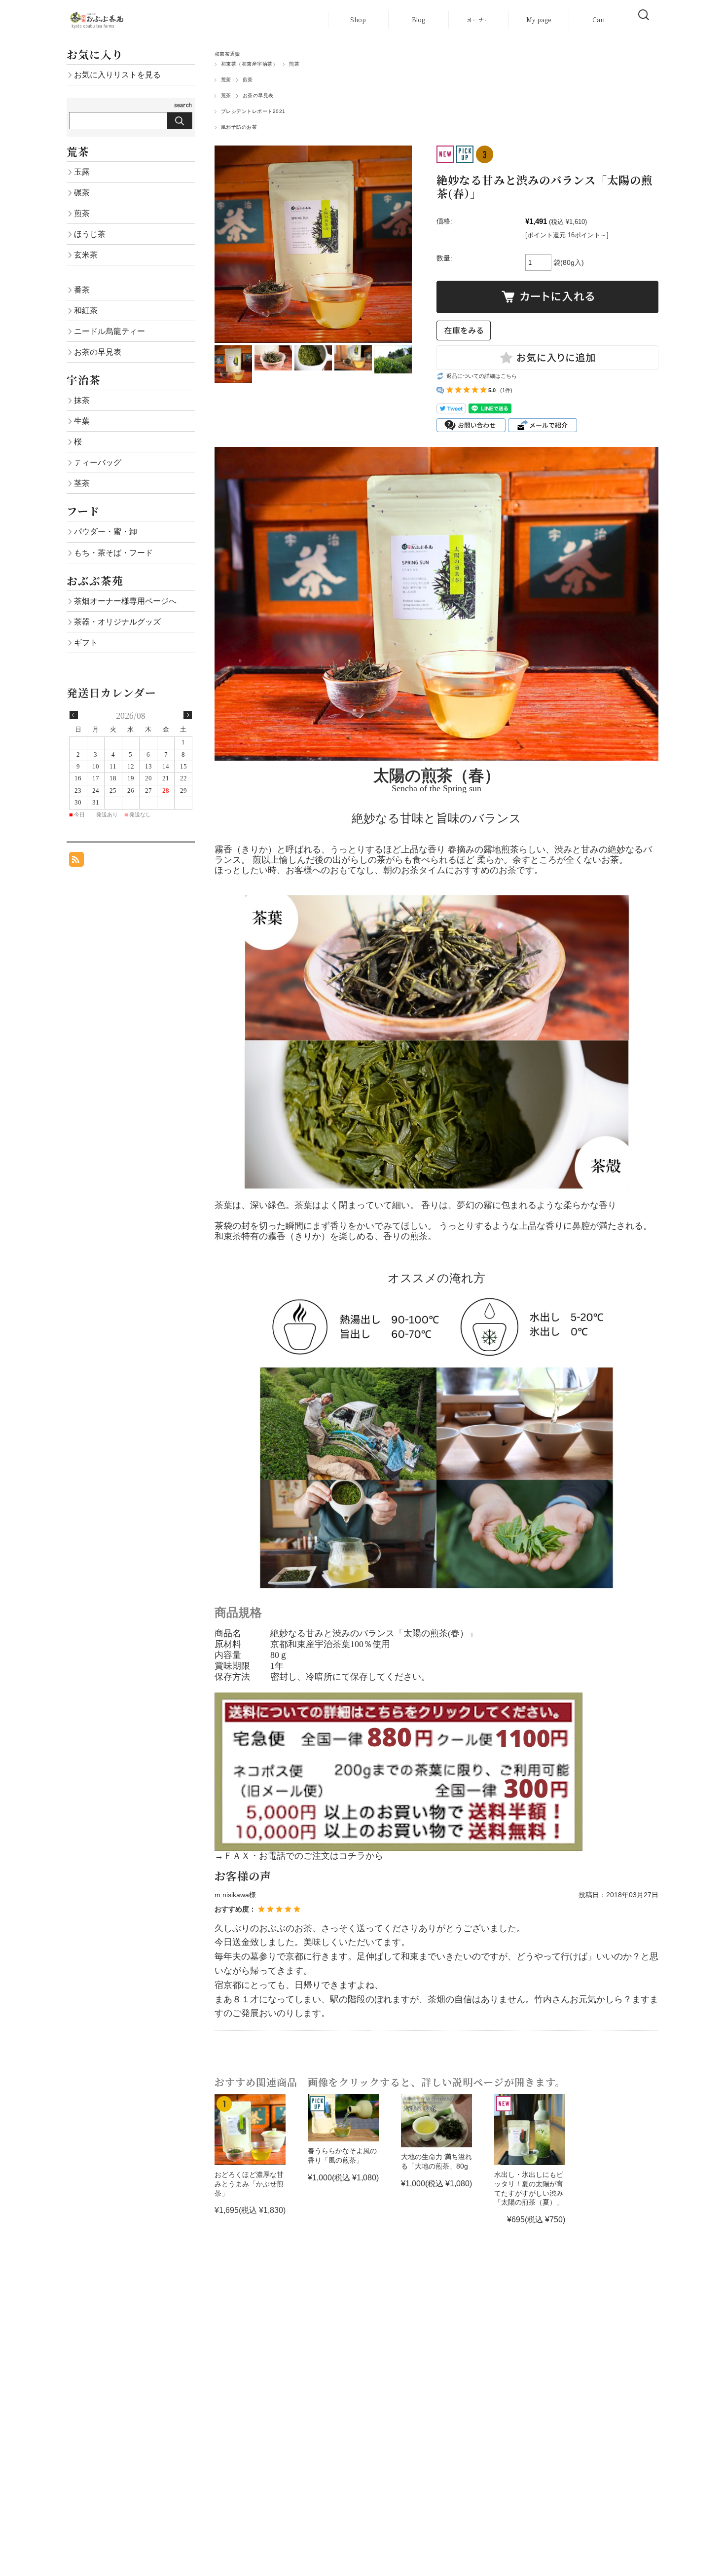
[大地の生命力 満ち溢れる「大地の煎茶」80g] (436, 2121)
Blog (418, 19)
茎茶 (82, 483)
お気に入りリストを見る (117, 74)
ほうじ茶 (90, 234)
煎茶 (294, 64)
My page (539, 19)
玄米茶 (86, 255)
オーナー (478, 19)
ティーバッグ (98, 462)
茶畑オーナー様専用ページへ (125, 601)
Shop (358, 19)
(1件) (506, 390)
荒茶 (226, 80)
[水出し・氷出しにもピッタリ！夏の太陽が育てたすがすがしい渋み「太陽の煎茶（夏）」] (530, 2130)
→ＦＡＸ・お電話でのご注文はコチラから (299, 1856)
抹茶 (82, 400)
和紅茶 (86, 310)
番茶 (82, 290)
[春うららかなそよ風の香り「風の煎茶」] (343, 2118)
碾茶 (82, 192)
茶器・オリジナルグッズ (117, 622)
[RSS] (76, 862)
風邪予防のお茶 (239, 127)
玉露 (82, 172)
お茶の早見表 (258, 95)
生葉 (82, 421)
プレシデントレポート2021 (253, 111)
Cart (599, 19)
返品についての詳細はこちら (482, 376)
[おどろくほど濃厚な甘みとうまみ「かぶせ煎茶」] (250, 2130)
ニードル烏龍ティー (109, 331)
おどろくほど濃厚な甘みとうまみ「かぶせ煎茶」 (249, 2184)
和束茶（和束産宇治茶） (249, 64)
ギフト (86, 642)
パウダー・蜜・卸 (106, 531)
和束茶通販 (227, 54)
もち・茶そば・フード (113, 552)
